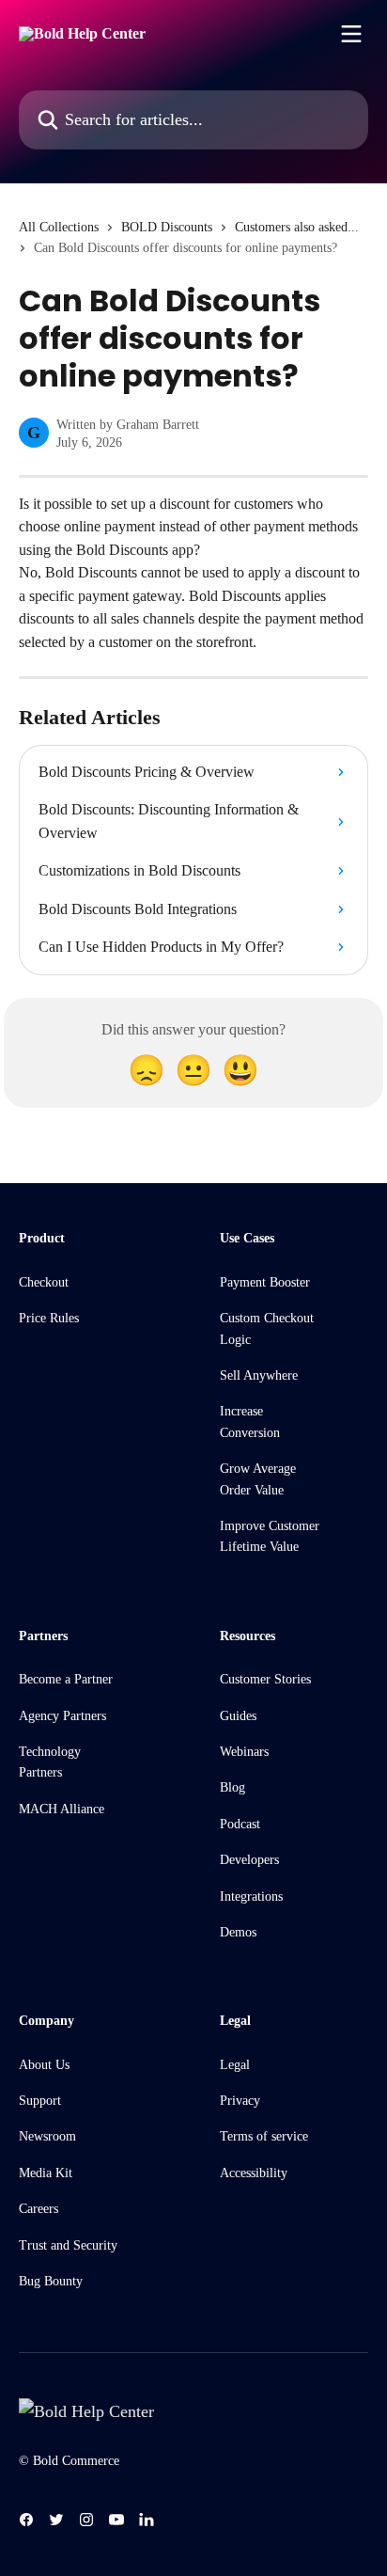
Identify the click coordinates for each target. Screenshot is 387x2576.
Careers (39, 2209)
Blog (232, 1787)
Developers (249, 1860)
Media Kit (46, 2173)
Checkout (44, 1282)
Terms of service (264, 2136)
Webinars (244, 1752)
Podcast (240, 1824)
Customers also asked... (297, 227)
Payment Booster (265, 1282)
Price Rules (49, 1318)
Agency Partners (62, 1716)
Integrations (251, 1896)
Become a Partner (66, 1679)
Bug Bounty (51, 2281)
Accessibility (254, 2173)
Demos (238, 1932)
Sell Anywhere (259, 1375)
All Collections (59, 227)
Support (40, 2101)
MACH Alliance (62, 1809)
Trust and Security (68, 2245)
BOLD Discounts (167, 227)
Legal (235, 2065)
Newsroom (47, 2136)
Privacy (240, 2101)
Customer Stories (265, 1679)
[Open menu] (351, 34)
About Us (44, 2065)
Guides (238, 1716)
